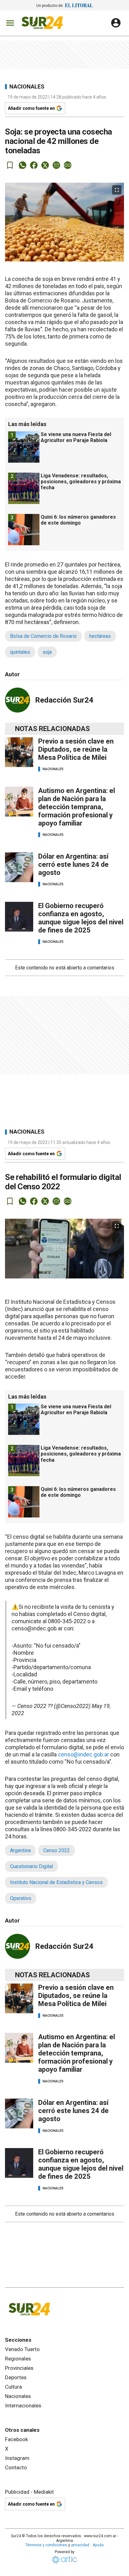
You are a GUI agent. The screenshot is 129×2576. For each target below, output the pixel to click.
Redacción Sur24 (64, 700)
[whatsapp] (23, 165)
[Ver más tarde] (10, 165)
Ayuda (98, 2545)
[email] (56, 165)
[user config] (116, 23)
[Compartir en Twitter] (45, 165)
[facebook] (34, 165)
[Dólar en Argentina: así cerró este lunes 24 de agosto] (19, 867)
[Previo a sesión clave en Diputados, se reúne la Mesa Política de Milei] (19, 752)
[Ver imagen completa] (117, 190)
